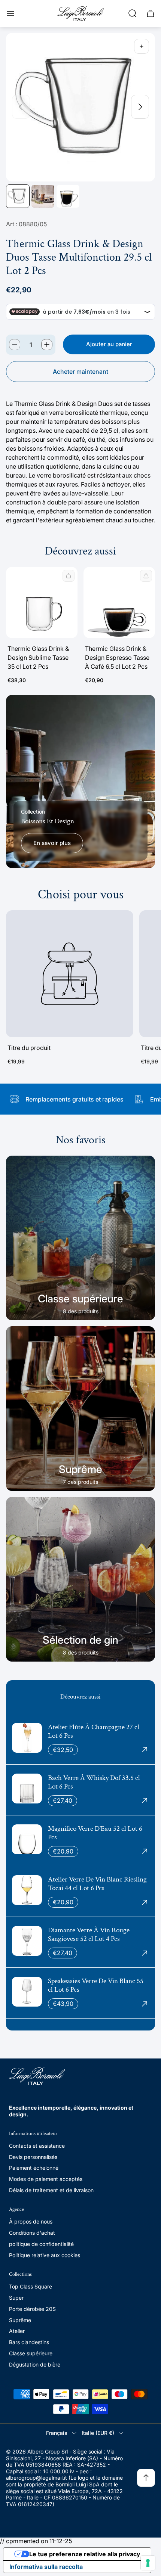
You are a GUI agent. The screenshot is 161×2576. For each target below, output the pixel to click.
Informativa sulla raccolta (46, 2567)
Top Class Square (31, 2286)
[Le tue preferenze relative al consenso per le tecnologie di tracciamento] (148, 2563)
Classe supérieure (31, 2353)
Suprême (20, 2320)
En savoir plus (52, 843)
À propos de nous (31, 2221)
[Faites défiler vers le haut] (146, 2478)
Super (16, 2298)
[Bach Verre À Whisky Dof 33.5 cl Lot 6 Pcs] (80, 1790)
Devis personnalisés (33, 2157)
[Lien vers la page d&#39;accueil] (37, 2076)
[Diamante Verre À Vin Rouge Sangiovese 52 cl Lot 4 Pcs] (80, 1942)
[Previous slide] (21, 107)
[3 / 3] (68, 196)
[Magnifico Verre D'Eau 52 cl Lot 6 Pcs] (80, 1841)
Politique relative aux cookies (45, 2255)
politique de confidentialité (41, 2244)
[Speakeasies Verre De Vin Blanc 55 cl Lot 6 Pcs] (80, 1993)
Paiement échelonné (34, 2168)
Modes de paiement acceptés (46, 2179)
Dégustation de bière (35, 2364)
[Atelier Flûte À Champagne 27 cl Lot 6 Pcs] (80, 1739)
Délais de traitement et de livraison (51, 2190)
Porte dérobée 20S (32, 2309)
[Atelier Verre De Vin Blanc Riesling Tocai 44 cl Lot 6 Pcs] (80, 1891)
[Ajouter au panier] (69, 576)
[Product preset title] (70, 974)
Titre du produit (29, 1048)
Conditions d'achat (32, 2233)
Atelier (17, 2331)
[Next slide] (140, 107)
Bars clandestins (29, 2342)
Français (57, 2433)
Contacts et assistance (37, 2146)
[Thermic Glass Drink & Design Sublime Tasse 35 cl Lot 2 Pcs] (42, 602)
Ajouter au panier (109, 344)
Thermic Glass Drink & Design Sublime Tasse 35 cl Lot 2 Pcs (38, 658)
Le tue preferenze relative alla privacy (85, 2554)
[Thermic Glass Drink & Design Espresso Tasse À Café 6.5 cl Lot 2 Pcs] (119, 602)
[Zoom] (142, 46)
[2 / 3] (43, 196)
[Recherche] (133, 13)
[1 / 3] (18, 196)
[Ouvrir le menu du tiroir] (10, 13)
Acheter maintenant (80, 372)
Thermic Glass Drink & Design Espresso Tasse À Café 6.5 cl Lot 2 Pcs (117, 658)
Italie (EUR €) (98, 2433)
